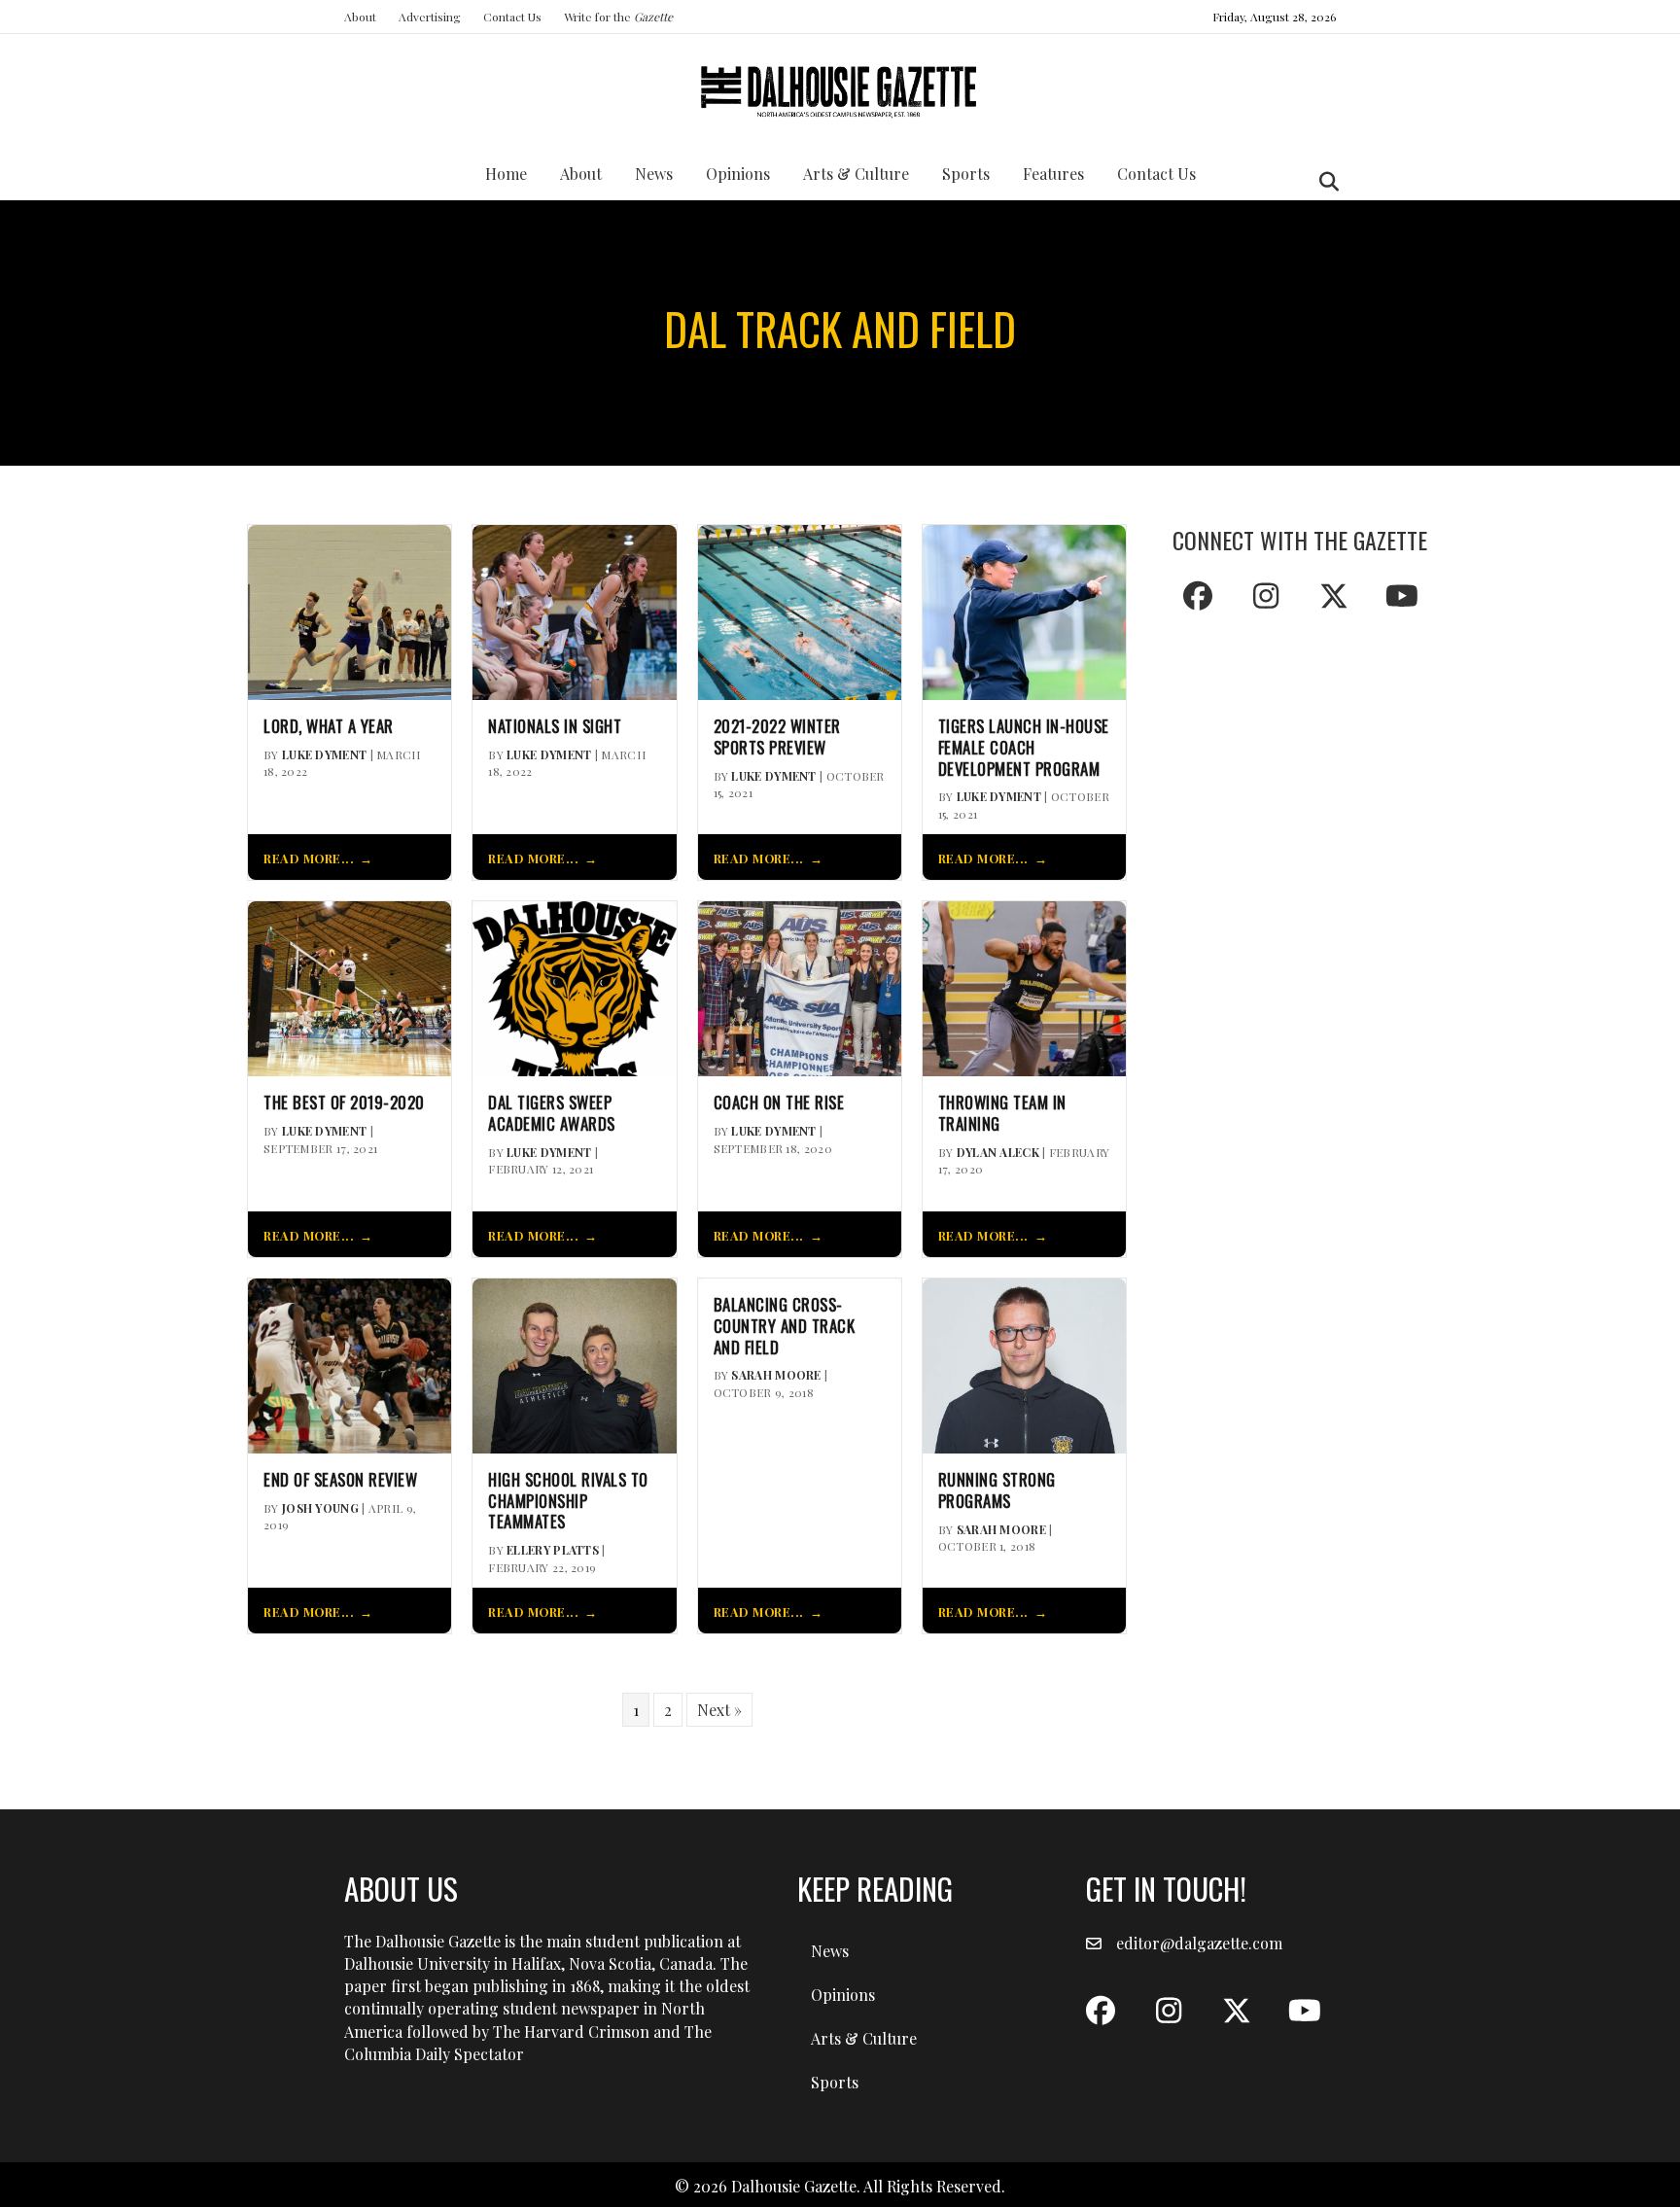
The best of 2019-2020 (344, 1103)
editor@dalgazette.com (1199, 1943)
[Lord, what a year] (350, 610)
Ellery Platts (553, 1550)
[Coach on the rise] (800, 987)
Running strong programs (997, 1490)
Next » (719, 1710)
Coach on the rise (779, 1103)
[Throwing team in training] (1024, 987)
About (360, 17)
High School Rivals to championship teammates (568, 1501)
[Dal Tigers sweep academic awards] (574, 987)
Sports (966, 174)
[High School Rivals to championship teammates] (574, 1364)
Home (506, 174)
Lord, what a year (329, 726)
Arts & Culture (856, 174)
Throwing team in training (1002, 1113)
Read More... (309, 858)
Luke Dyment (324, 754)
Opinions (738, 174)
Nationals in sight (555, 726)
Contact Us (512, 17)
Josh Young (320, 1508)
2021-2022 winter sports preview (777, 737)
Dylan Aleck (998, 1152)
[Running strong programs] (1024, 1364)
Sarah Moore (776, 1375)
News (654, 174)
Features (1053, 174)
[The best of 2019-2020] (350, 987)
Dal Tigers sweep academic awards (552, 1113)
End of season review (340, 1480)
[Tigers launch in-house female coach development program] (1024, 610)
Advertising (430, 17)
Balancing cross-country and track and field (785, 1326)
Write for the (618, 17)
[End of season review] (350, 1364)
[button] (1198, 596)
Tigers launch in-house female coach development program (1024, 747)
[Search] (1324, 182)
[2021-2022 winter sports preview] (800, 610)
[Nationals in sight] (574, 610)
